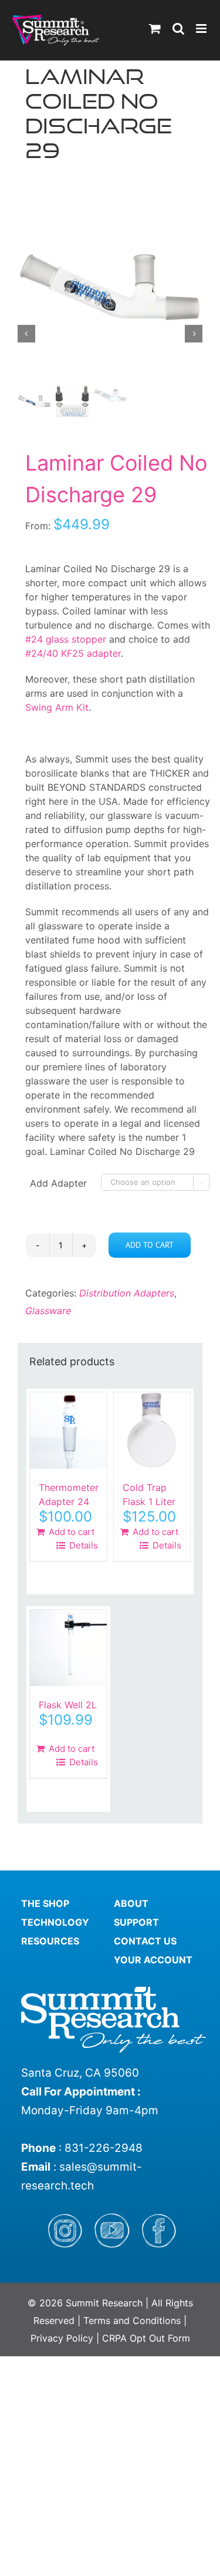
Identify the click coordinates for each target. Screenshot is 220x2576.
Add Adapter (58, 1183)
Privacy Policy (62, 2338)
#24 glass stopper (66, 639)
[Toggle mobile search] (178, 28)
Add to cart (150, 1245)
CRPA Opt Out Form (146, 2338)
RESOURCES (50, 1941)
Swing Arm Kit (57, 707)
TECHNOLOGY (55, 1922)
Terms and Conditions (133, 2320)
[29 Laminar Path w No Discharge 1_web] (110, 288)
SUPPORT (136, 1922)
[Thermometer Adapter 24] (68, 1431)
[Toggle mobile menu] (202, 28)
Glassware (48, 1311)
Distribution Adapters (127, 1293)
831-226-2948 (104, 2148)
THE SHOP (45, 1903)
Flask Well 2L (68, 1705)
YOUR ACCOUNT (153, 1960)
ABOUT (131, 1903)
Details (82, 1545)
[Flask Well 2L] (68, 1648)
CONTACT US (145, 1941)
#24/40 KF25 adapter (73, 653)
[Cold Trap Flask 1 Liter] (152, 1431)
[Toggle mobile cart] (155, 28)
